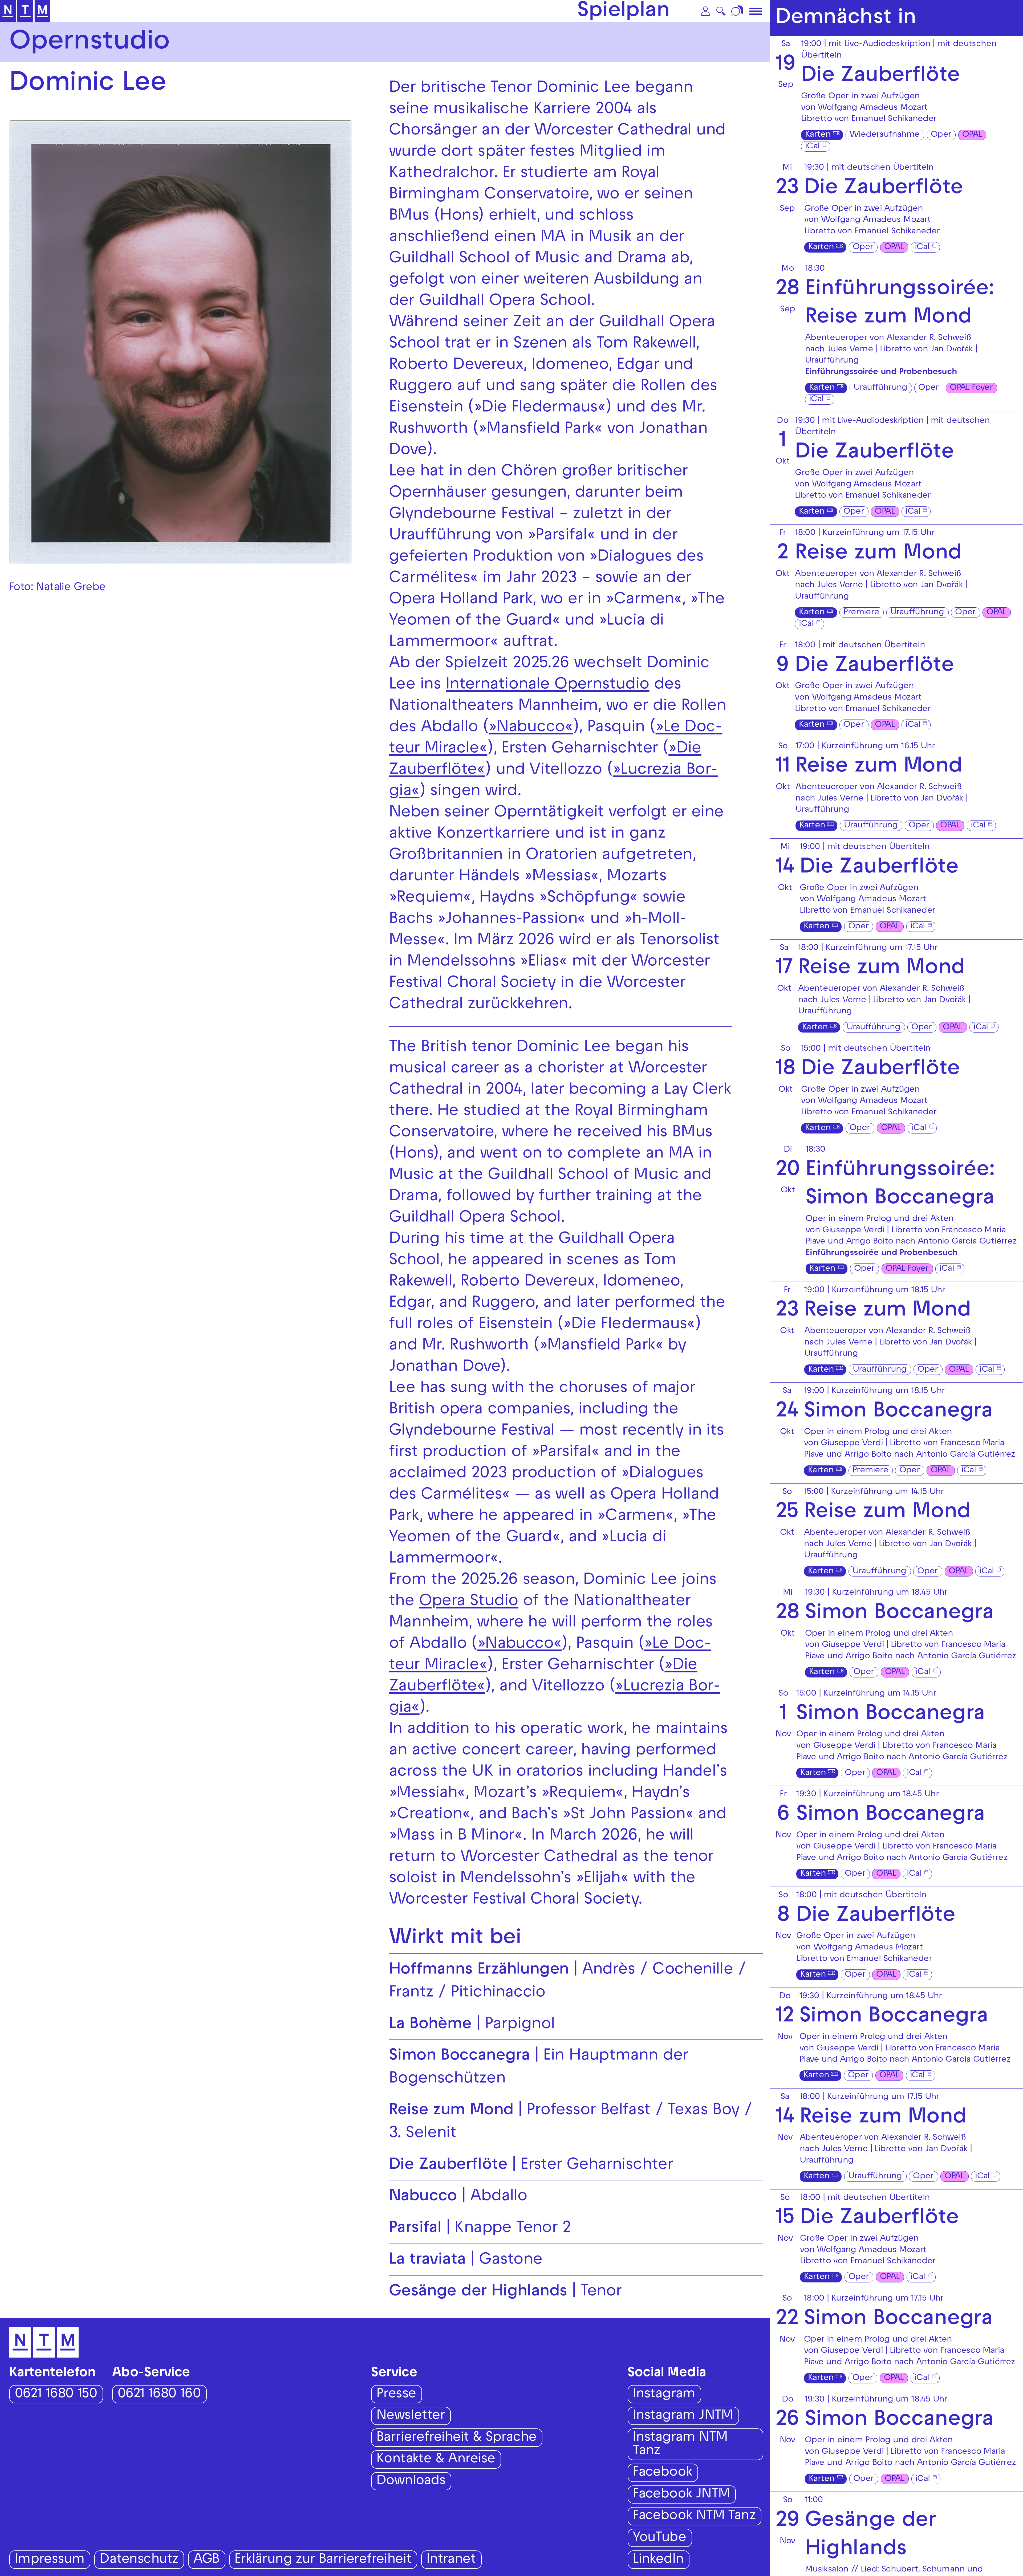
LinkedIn (658, 2560)
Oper (941, 135)
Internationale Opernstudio (547, 685)
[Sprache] (738, 11)
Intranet (451, 2560)
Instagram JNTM (683, 2416)
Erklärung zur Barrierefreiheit (323, 2560)
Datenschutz (139, 2560)
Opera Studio (469, 1602)
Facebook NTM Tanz (694, 2516)
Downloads (411, 2482)
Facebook (662, 2473)
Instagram (664, 2395)
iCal (812, 147)
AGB (206, 2560)
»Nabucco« (531, 728)
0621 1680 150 (56, 2395)
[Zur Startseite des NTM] (25, 11)
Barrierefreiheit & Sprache (456, 2438)
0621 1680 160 (159, 2395)
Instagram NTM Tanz (680, 2445)
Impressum (50, 2560)
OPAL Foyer (971, 388)
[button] (705, 11)
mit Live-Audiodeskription (879, 44)
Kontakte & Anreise (436, 2460)
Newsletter (411, 2416)
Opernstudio (90, 43)
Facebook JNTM (681, 2495)
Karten (818, 135)
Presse (396, 2395)
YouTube (659, 2538)
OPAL (972, 135)
